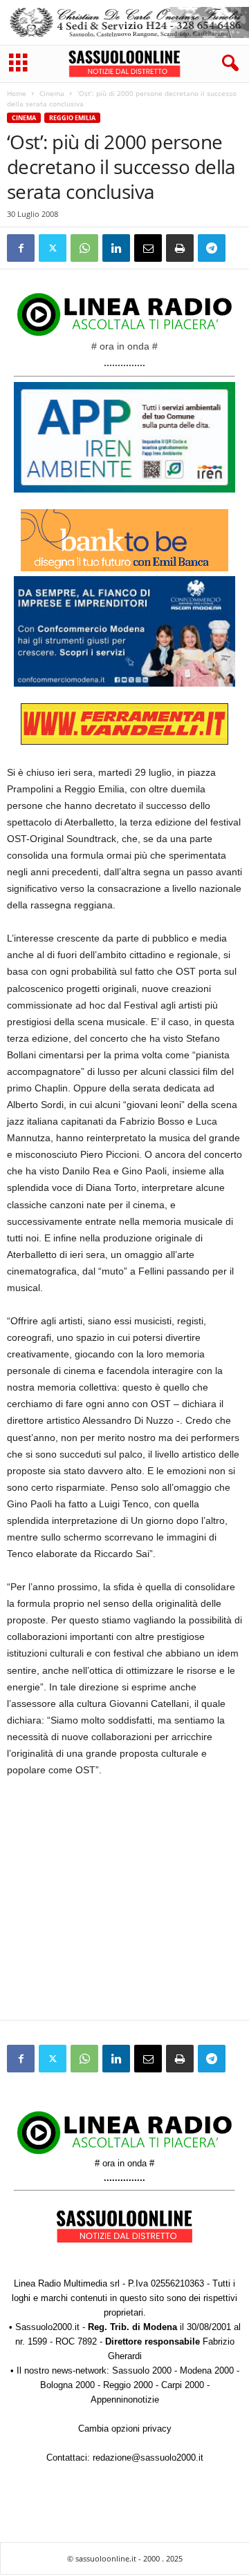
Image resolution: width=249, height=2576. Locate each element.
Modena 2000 (207, 2370)
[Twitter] (53, 248)
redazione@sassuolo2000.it (148, 2458)
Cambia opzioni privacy (125, 2429)
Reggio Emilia (72, 118)
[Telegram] (212, 248)
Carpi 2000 (183, 2385)
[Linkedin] (116, 248)
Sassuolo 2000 (142, 2370)
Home (17, 93)
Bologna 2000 (67, 2385)
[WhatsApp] (84, 248)
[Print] (180, 248)
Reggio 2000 (128, 2385)
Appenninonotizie (125, 2400)
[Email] (148, 248)
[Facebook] (21, 248)
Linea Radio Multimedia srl (67, 2283)
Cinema (52, 93)
